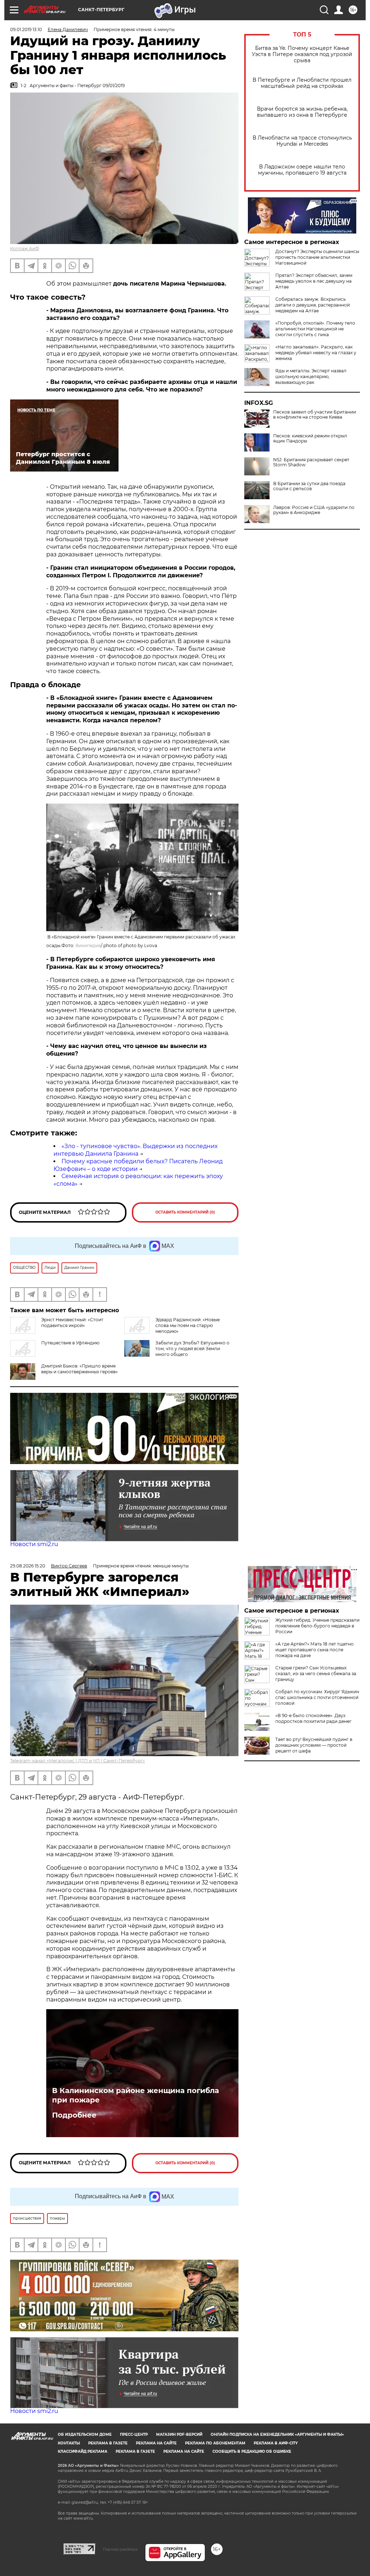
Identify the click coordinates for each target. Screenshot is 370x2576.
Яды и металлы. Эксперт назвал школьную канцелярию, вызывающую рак (311, 376)
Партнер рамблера (120, 2549)
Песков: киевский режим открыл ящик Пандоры (310, 438)
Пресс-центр (134, 2434)
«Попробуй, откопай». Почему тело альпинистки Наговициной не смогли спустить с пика (315, 329)
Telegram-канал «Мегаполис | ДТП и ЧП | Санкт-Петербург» (78, 1761)
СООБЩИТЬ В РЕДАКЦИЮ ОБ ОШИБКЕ (252, 2451)
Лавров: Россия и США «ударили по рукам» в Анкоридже (314, 510)
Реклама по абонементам (215, 2443)
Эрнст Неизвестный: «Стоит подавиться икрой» (72, 1323)
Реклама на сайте (156, 2443)
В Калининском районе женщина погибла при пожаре (135, 2095)
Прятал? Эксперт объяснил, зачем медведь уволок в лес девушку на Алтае (314, 281)
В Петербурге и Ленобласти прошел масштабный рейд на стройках (302, 83)
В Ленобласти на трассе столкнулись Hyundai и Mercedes (302, 141)
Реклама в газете (108, 2443)
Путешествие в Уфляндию (70, 1343)
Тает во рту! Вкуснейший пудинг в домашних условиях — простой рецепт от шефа (314, 1745)
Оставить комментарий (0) (185, 1212)
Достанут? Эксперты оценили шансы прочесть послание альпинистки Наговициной (317, 257)
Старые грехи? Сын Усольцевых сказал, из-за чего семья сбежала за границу (316, 1674)
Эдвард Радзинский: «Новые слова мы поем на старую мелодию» (188, 1325)
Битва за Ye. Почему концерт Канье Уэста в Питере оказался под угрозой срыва (302, 54)
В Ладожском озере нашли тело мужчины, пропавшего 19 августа (302, 170)
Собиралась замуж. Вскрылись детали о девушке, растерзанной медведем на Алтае (313, 305)
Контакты (69, 2443)
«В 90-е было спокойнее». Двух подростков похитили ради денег (313, 1718)
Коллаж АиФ (25, 249)
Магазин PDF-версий (179, 2434)
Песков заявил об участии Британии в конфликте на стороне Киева (315, 415)
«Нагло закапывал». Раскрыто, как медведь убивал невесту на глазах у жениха (316, 353)
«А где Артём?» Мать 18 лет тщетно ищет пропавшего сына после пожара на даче (315, 1650)
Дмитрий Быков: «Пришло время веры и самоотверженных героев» (79, 1369)
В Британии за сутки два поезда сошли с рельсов (309, 486)
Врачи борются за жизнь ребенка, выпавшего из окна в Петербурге (302, 112)
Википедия (88, 945)
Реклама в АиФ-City (276, 2443)
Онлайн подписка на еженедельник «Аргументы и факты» (277, 2434)
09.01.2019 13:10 (26, 29)
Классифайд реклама (83, 2451)
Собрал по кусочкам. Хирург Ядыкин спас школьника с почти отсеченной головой (317, 1697)
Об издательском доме (85, 2434)
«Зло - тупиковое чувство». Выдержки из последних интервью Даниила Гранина (135, 1150)
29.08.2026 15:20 (28, 1566)
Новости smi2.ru (34, 1544)
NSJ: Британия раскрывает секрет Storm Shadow (311, 462)
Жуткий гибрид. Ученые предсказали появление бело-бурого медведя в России (317, 1626)
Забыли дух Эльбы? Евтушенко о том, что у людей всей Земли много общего (192, 1349)
